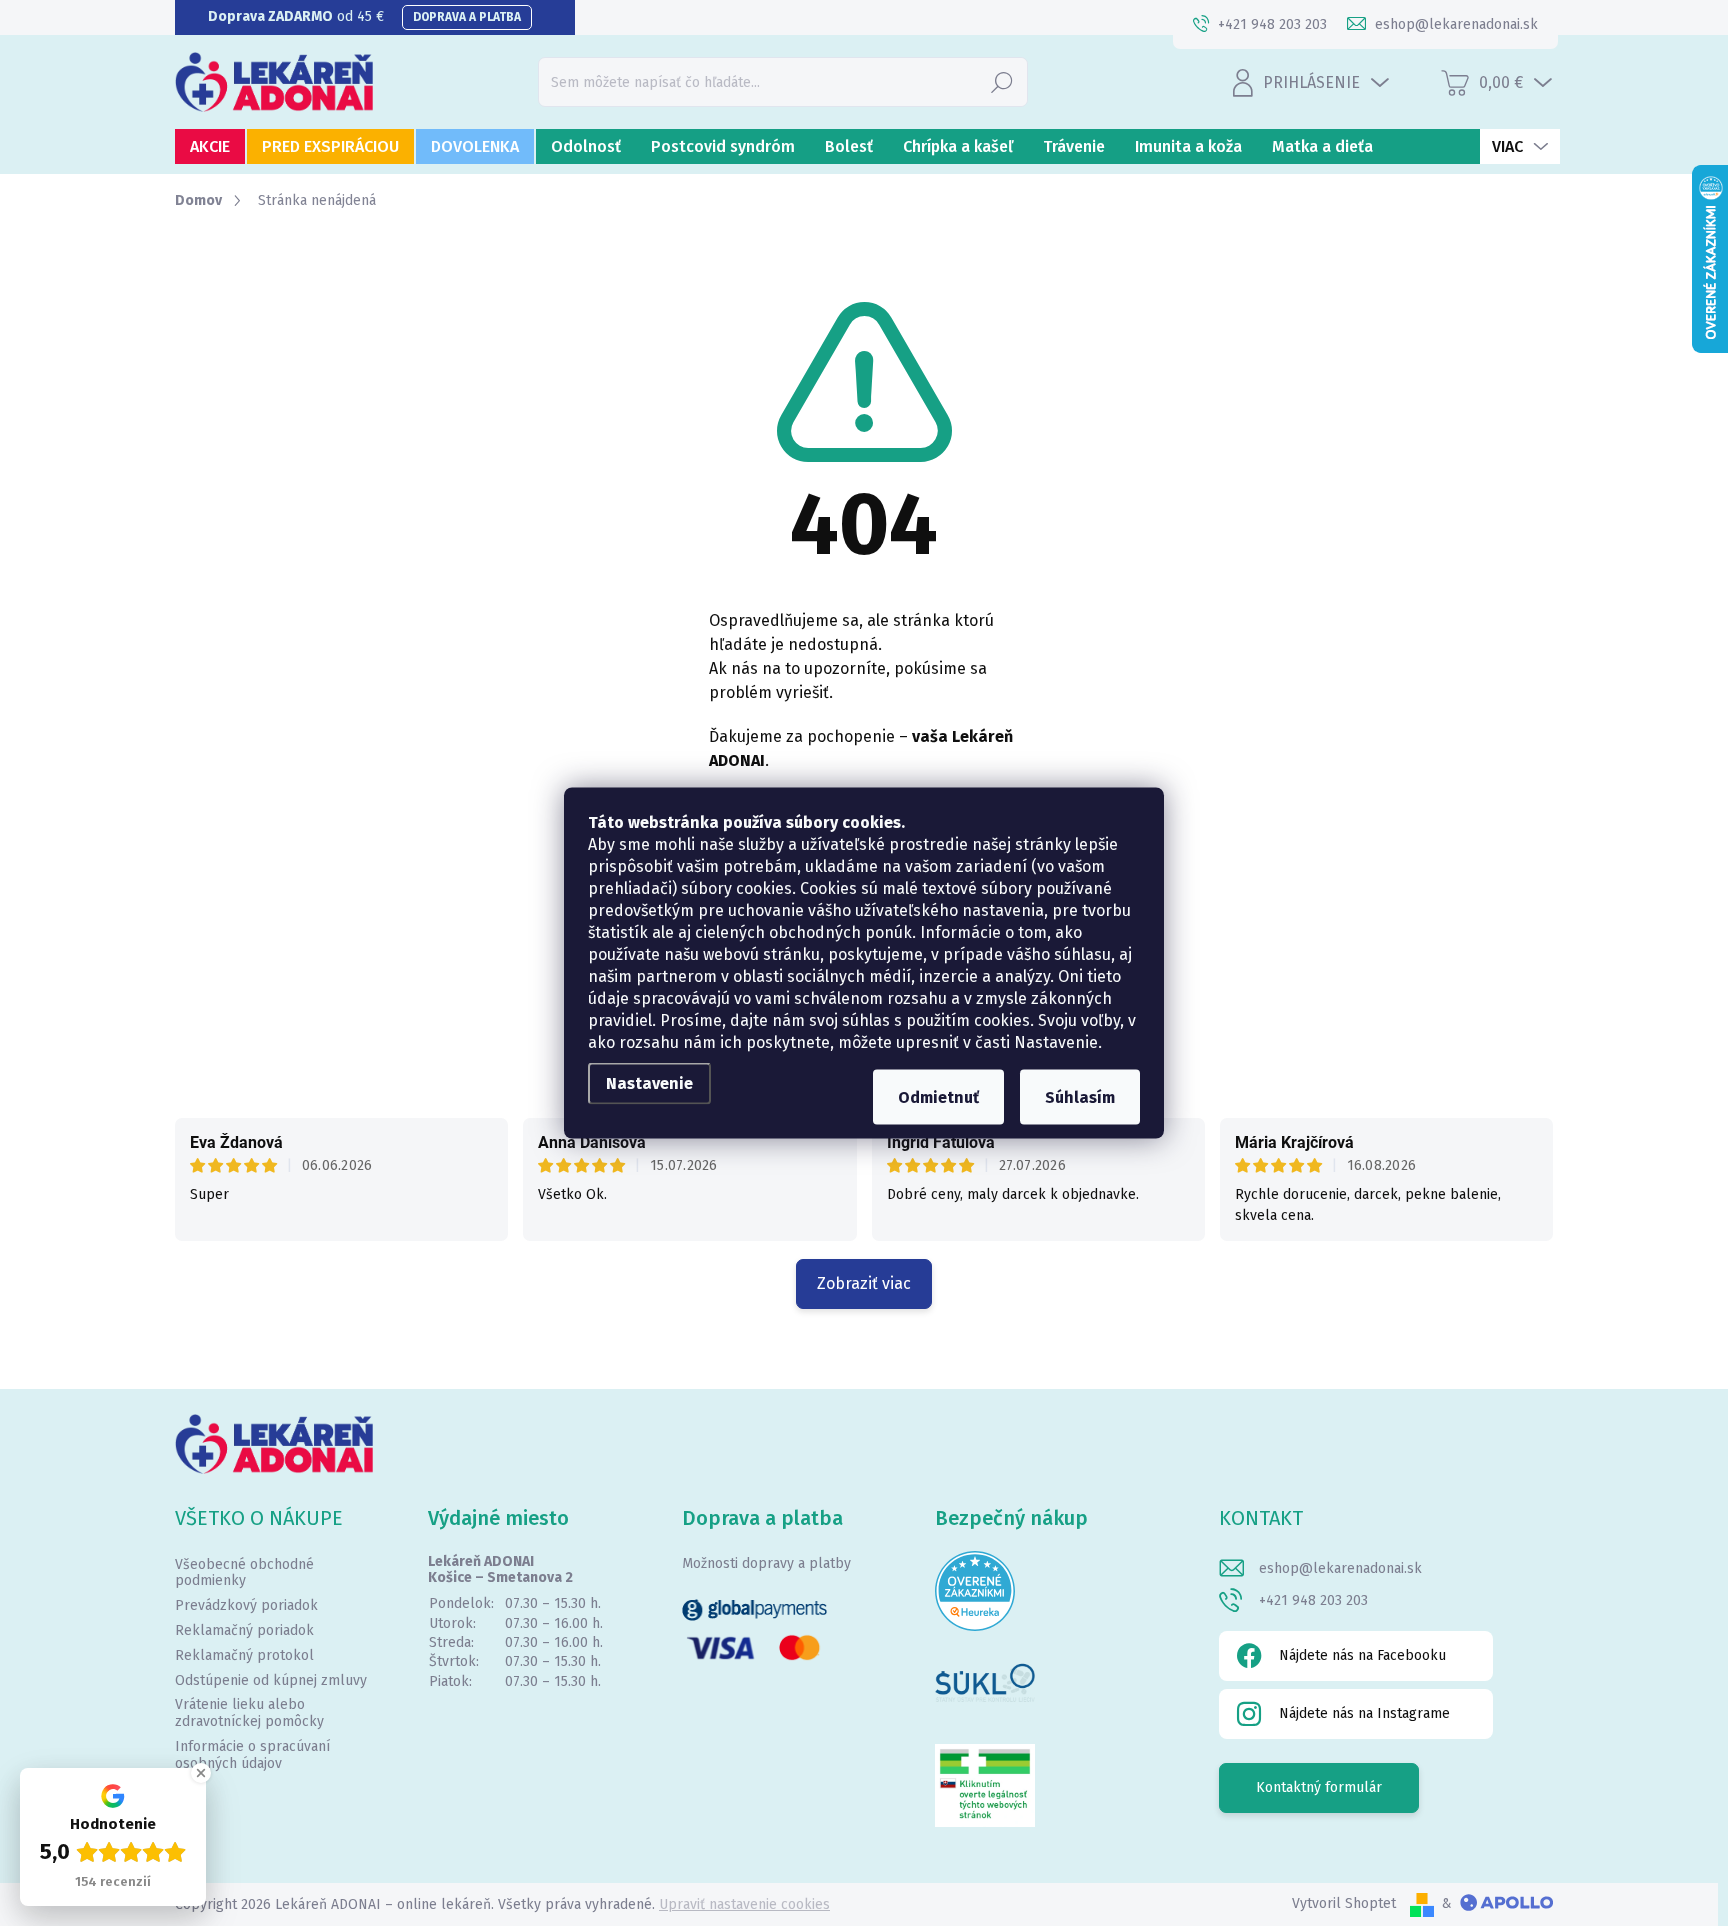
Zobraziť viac (864, 1283)
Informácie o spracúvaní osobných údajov (252, 1755)
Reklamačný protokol (244, 1655)
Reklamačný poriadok (244, 1630)
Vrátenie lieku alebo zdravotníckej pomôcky (249, 1713)
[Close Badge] (201, 1773)
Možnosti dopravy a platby (766, 1563)
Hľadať (1002, 81)
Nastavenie (649, 1083)
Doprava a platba (467, 17)
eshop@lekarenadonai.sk (1340, 1568)
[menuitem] (210, 146)
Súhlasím (1080, 1097)
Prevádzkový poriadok (246, 1605)
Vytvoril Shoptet (1344, 1903)
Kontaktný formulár (1319, 1787)
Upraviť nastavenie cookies (744, 1904)
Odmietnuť (938, 1097)
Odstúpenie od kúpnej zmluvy (271, 1680)
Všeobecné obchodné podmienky (244, 1573)
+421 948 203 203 (1313, 1600)
